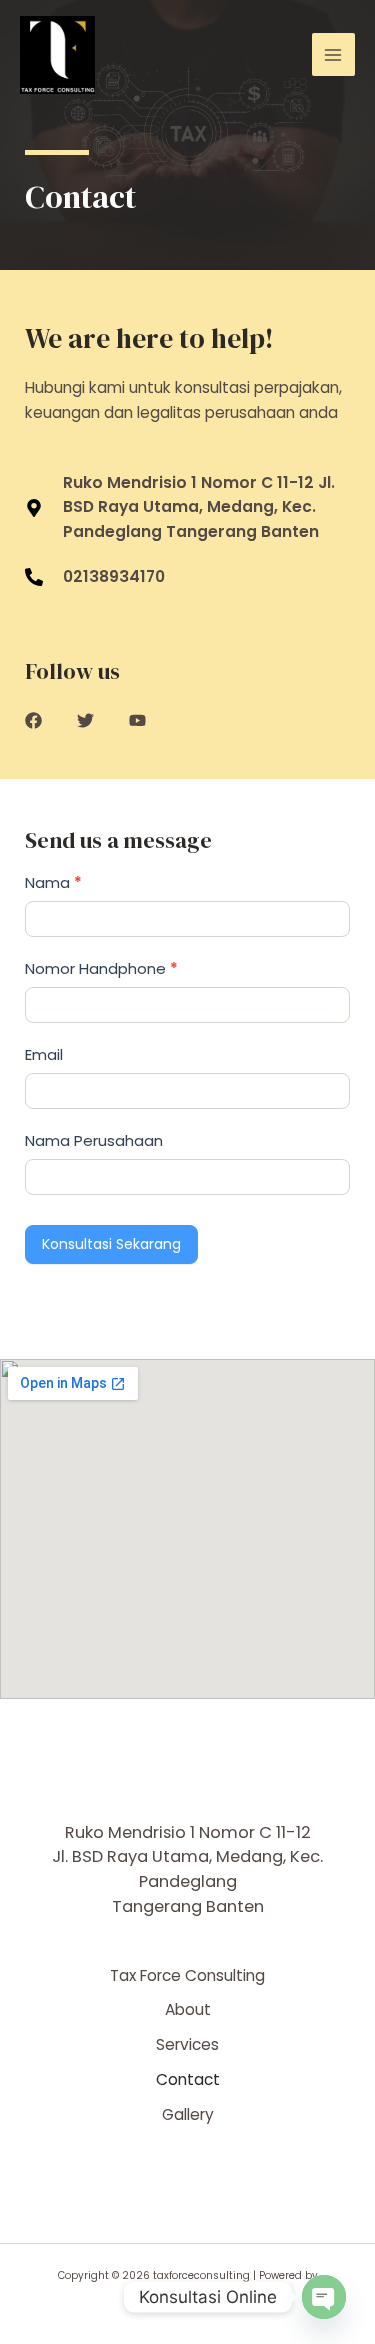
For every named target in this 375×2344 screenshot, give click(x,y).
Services (187, 2044)
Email (44, 1054)
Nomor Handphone (101, 968)
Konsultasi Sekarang (111, 1244)
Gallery (188, 2114)
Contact (188, 2079)
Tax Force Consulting (187, 1975)
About (188, 2009)
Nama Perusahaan (94, 1140)
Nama (53, 882)
